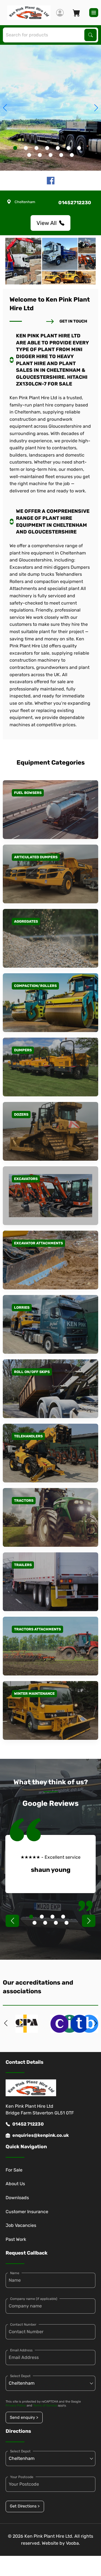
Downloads (17, 2198)
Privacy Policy (16, 2405)
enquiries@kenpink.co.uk (41, 2135)
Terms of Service (45, 2405)
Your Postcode (22, 2477)
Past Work (16, 2239)
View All (47, 223)
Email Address (21, 2350)
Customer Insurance (27, 2212)
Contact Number (23, 2324)
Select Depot (20, 2376)
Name (15, 2273)
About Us (15, 2184)
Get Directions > (25, 2506)
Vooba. (73, 2543)
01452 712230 (28, 2124)
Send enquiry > (24, 2418)
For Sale (14, 2170)
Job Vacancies (21, 2225)
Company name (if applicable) (34, 2299)
